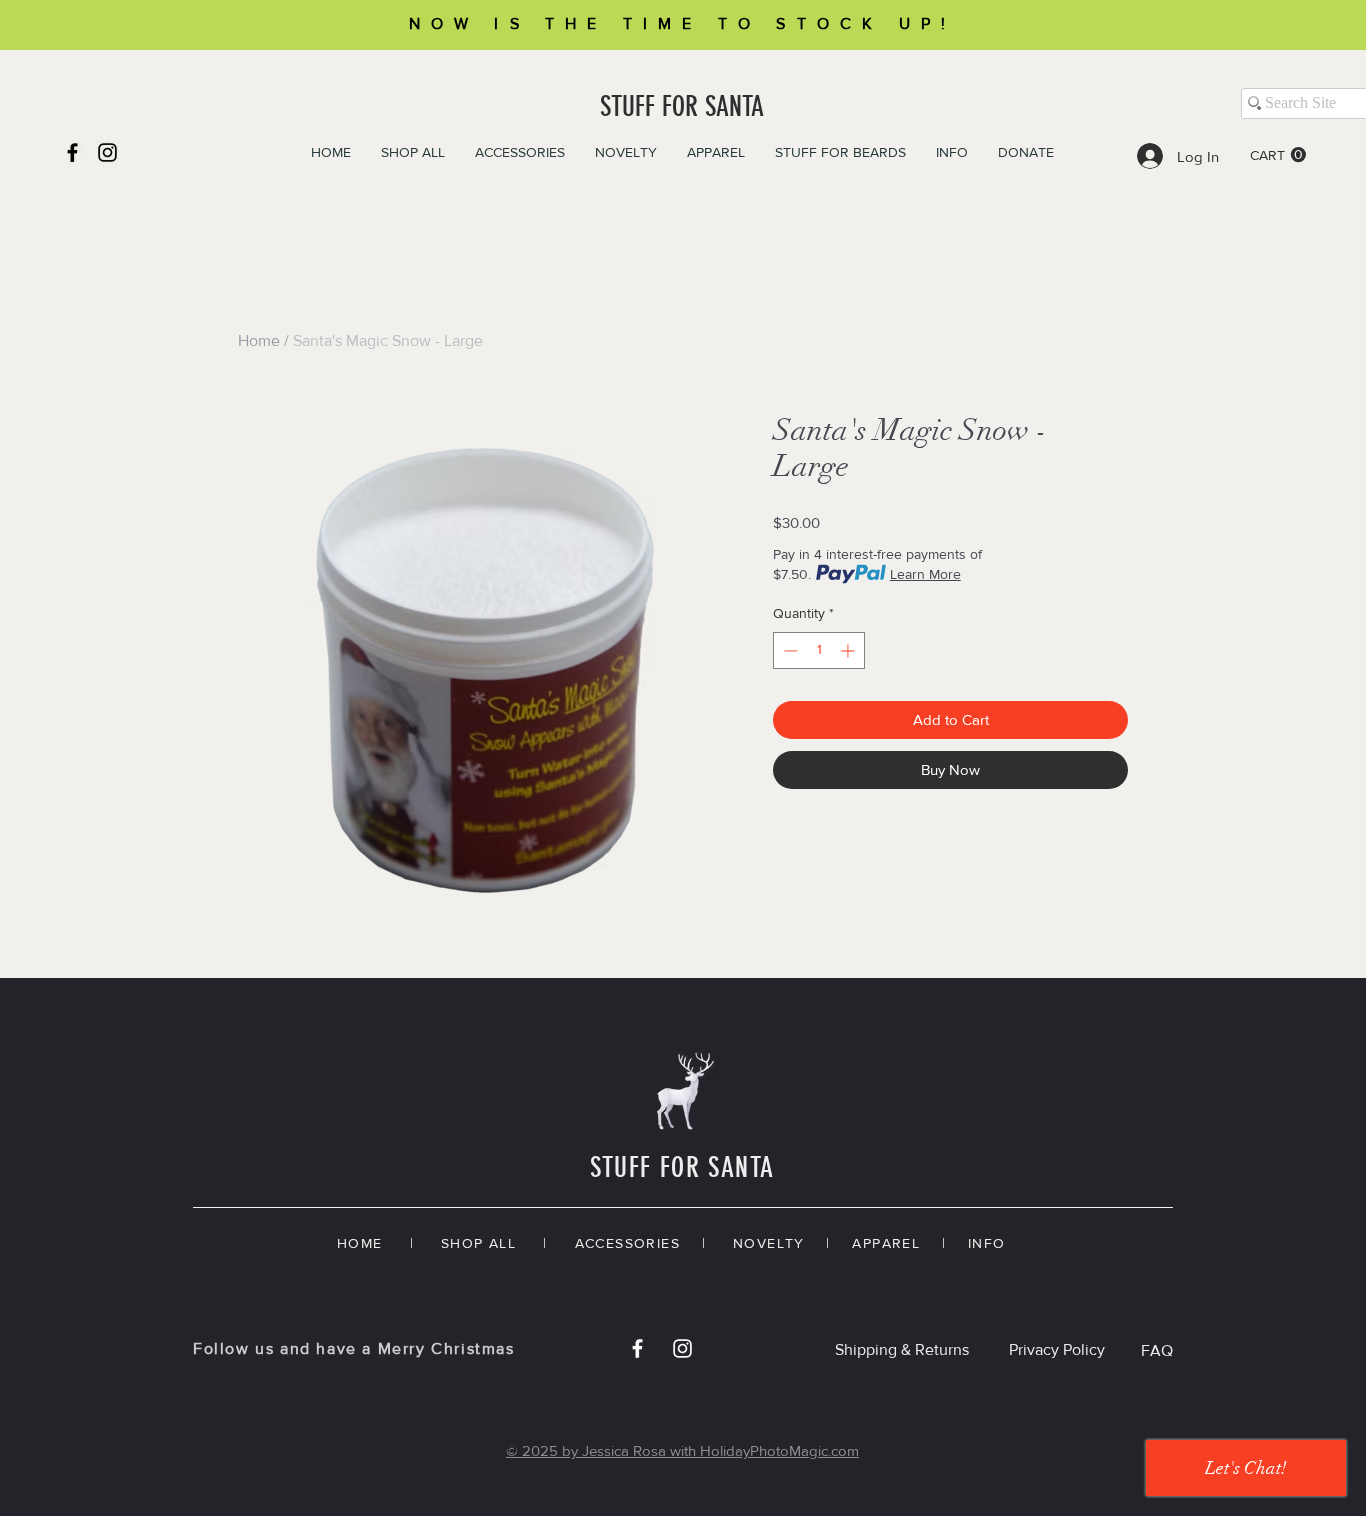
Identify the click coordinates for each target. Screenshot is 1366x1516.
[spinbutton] (819, 650)
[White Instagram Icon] (682, 1348)
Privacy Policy (1057, 1349)
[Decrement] (788, 650)
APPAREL (886, 1243)
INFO (987, 1243)
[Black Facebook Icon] (72, 152)
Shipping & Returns (902, 1349)
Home (259, 340)
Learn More (925, 574)
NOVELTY (769, 1243)
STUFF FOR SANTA (682, 106)
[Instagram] (107, 152)
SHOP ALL (478, 1243)
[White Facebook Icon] (637, 1348)
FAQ (1157, 1350)
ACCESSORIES (627, 1243)
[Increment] (849, 650)
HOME (360, 1243)
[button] (1278, 155)
